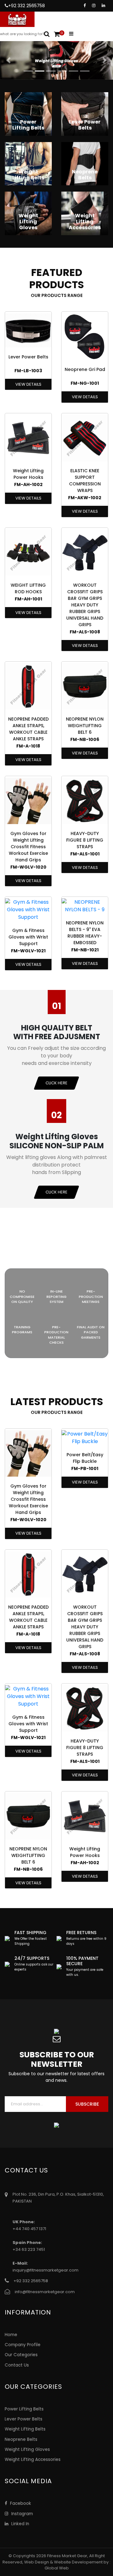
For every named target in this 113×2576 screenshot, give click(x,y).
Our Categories (21, 2355)
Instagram (22, 2514)
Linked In (20, 2524)
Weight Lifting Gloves (27, 2449)
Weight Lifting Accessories (33, 2460)
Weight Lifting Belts (25, 2429)
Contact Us (17, 2365)
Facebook (20, 2503)
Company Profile (23, 2345)
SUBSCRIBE (87, 2104)
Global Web (57, 2568)
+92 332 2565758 (27, 6)
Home (11, 2335)
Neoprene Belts (21, 2439)
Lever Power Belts (24, 2419)
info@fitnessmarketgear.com (45, 2292)
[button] (8, 60)
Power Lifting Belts (24, 2409)
